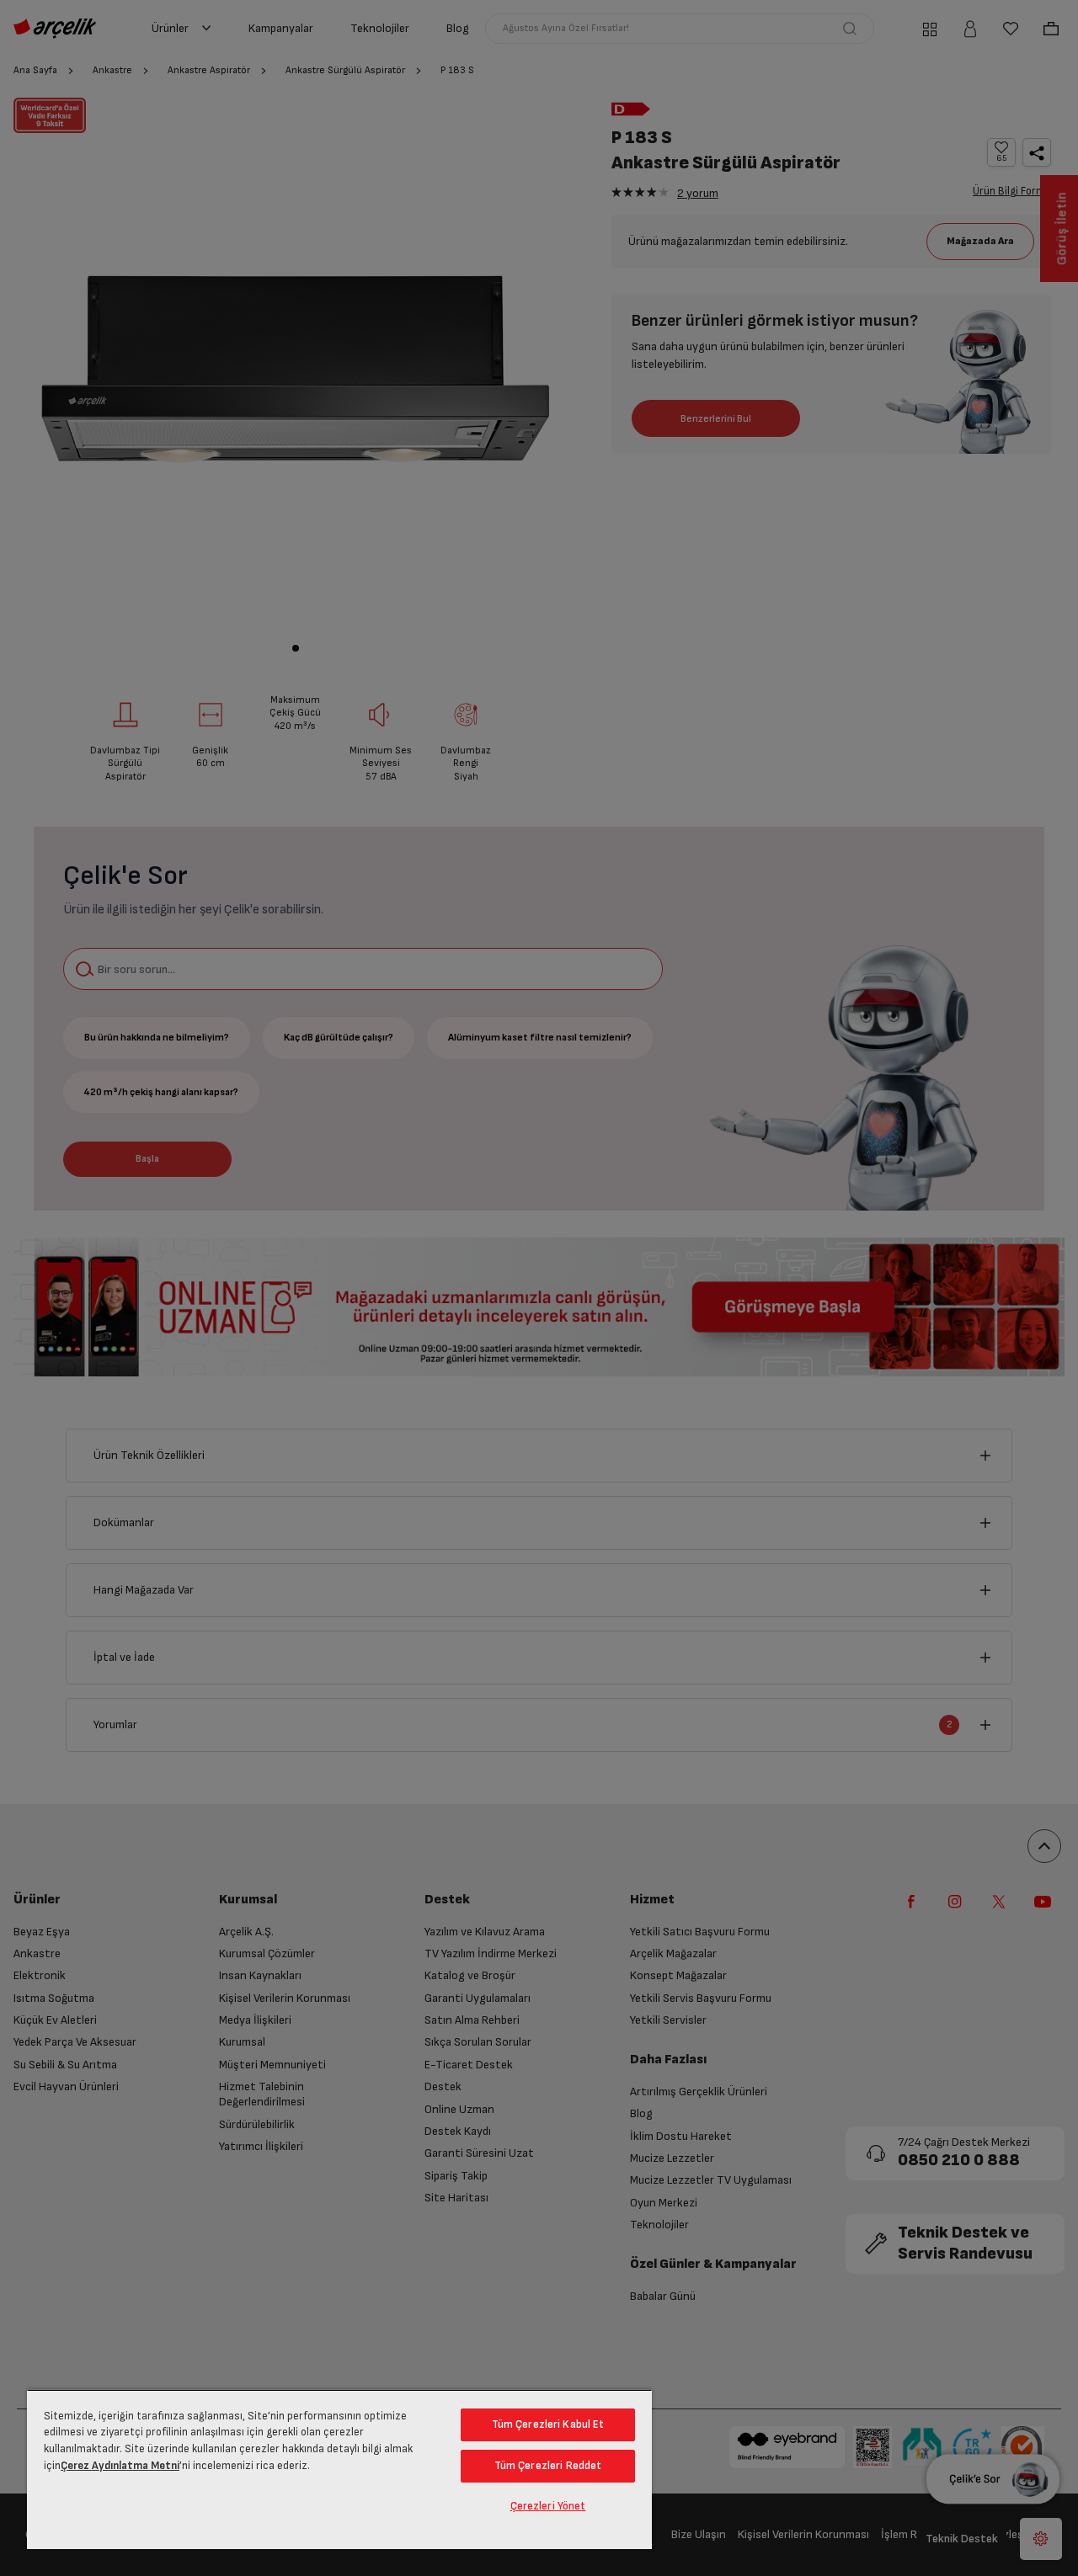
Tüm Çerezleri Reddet (548, 2466)
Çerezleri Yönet (548, 2506)
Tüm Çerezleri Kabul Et (548, 2424)
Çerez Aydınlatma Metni (120, 2466)
